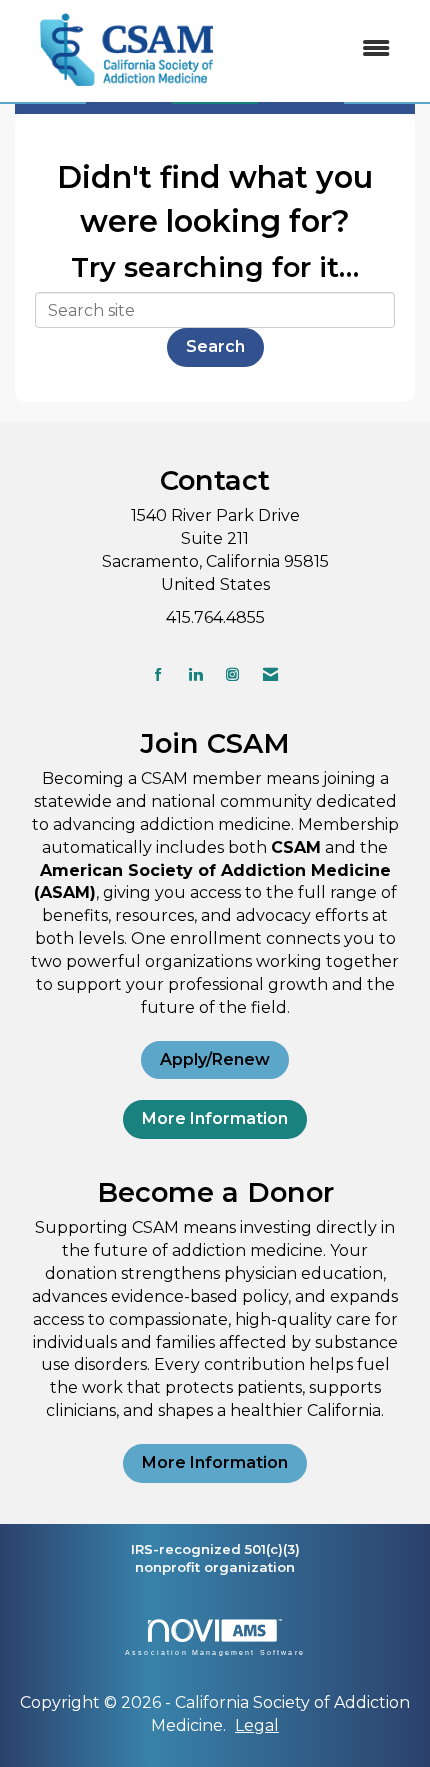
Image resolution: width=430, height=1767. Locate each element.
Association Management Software (215, 1652)
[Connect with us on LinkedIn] (195, 674)
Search (215, 346)
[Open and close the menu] (324, 49)
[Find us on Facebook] (158, 674)
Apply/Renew (215, 1059)
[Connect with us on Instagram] (232, 674)
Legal (257, 1725)
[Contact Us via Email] (270, 674)
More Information (215, 1118)
